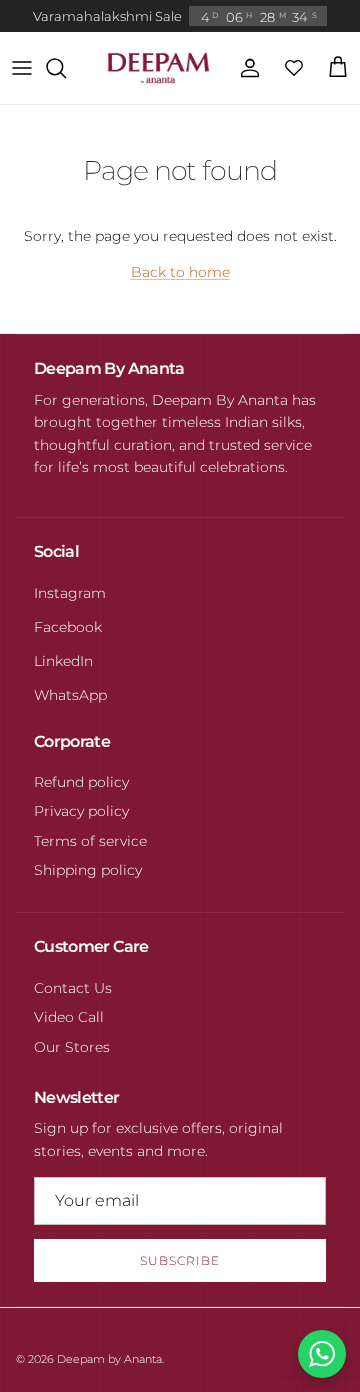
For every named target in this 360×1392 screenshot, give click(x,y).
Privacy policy (81, 811)
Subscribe (180, 1260)
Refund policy (81, 782)
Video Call (69, 1017)
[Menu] (22, 68)
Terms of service (90, 841)
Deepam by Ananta (109, 1359)
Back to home (180, 272)
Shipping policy (88, 870)
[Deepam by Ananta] (158, 68)
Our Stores (72, 1047)
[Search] (66, 68)
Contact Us (73, 988)
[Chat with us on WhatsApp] (322, 1354)
